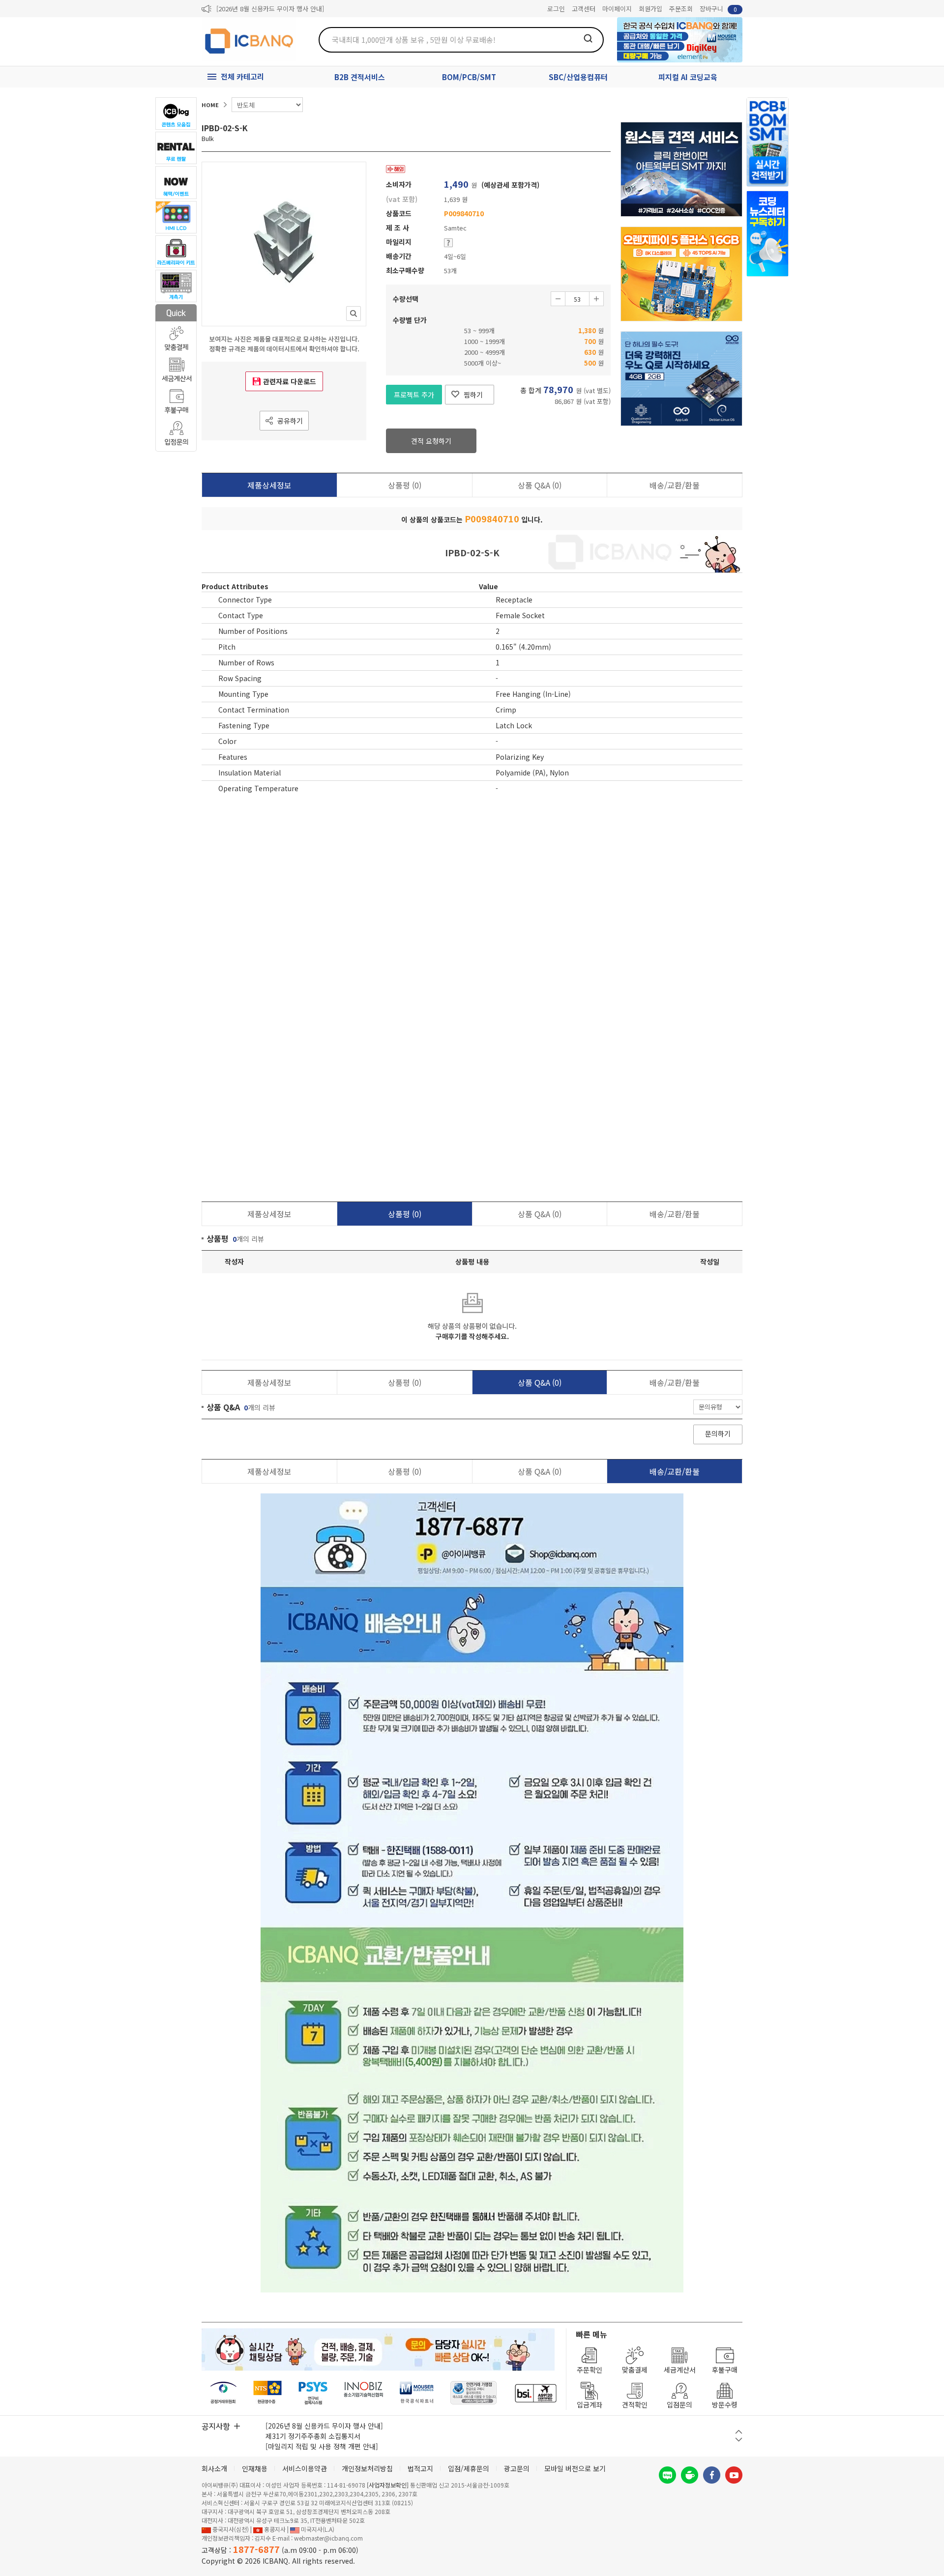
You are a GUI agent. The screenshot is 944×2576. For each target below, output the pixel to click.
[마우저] (417, 2393)
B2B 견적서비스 (360, 77)
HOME (210, 105)
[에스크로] (474, 2393)
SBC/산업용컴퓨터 (578, 77)
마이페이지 (617, 9)
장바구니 (718, 9)
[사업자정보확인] (388, 2485)
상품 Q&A (540, 485)
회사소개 (214, 2468)
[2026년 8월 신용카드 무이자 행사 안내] (270, 9)
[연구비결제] (313, 2393)
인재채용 (255, 2468)
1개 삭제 (558, 299)
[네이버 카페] (690, 2475)
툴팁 (448, 243)
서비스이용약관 (305, 2468)
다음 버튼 (739, 2440)
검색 (588, 38)
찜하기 (473, 395)
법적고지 (420, 2468)
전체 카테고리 (242, 76)
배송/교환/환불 (675, 485)
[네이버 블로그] (667, 2475)
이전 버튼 (739, 2432)
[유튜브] (734, 2475)
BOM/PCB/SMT (469, 77)
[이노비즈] (364, 2393)
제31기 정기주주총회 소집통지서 (313, 2436)
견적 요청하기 (431, 441)
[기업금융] (535, 2393)
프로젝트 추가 (414, 395)
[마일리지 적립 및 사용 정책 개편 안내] (322, 2446)
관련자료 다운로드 (290, 381)
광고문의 (517, 2468)
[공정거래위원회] (223, 2393)
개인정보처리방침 (367, 2468)
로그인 (556, 9)
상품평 (405, 485)
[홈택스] (268, 2393)
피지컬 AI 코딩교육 (688, 77)
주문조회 (681, 9)
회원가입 (650, 9)
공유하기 (290, 421)
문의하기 (718, 1433)
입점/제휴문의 (469, 2468)
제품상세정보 (269, 485)
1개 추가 (596, 299)
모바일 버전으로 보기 (575, 2468)
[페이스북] (712, 2475)
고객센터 (584, 9)
